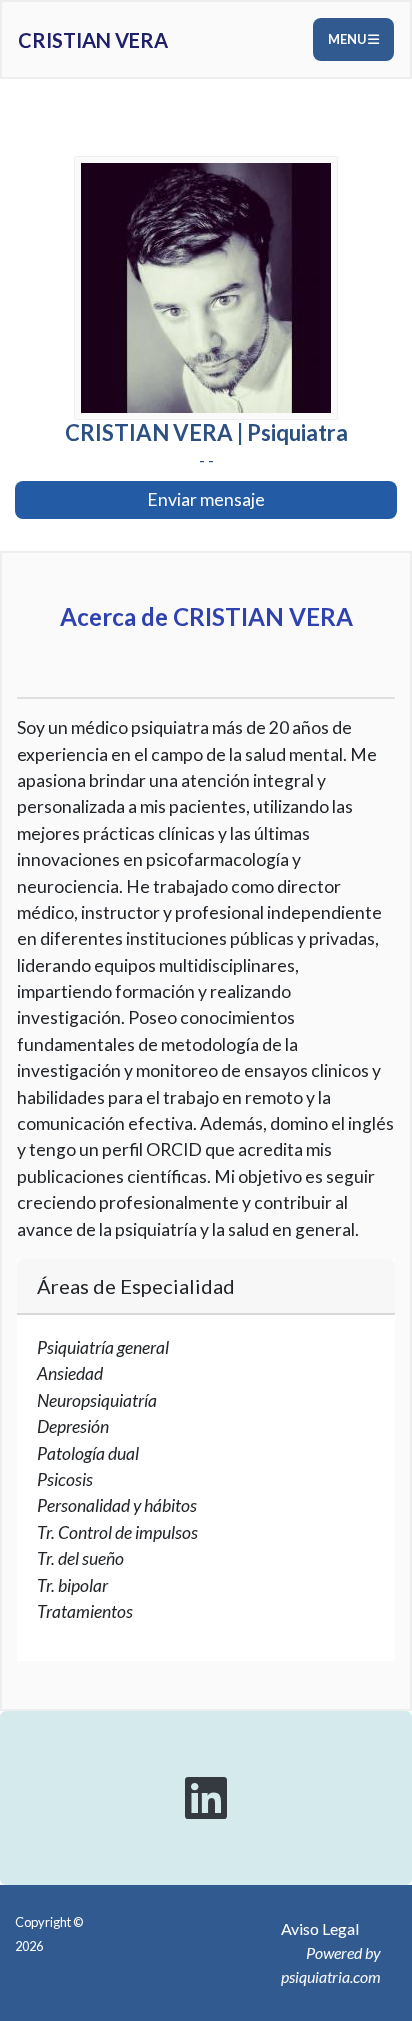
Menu (348, 39)
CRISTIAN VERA (93, 40)
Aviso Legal (320, 1928)
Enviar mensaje (206, 499)
